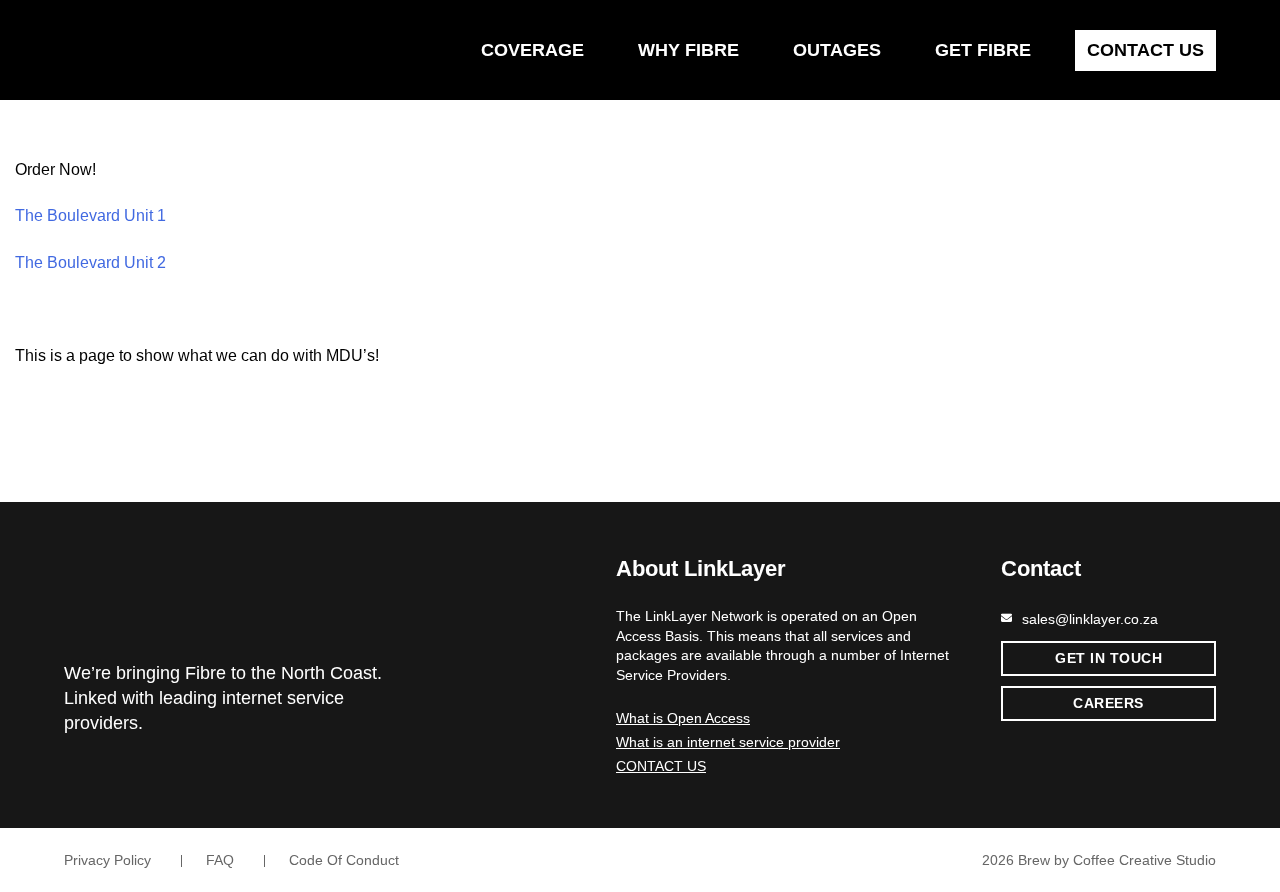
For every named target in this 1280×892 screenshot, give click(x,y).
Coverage (532, 50)
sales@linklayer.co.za (1090, 619)
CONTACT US (661, 766)
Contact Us (1145, 50)
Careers (1108, 703)
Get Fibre (983, 50)
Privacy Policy (107, 860)
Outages (837, 50)
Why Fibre (688, 50)
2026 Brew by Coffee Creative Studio (1097, 860)
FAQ (220, 860)
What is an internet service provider (728, 742)
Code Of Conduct (344, 860)
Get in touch (1108, 658)
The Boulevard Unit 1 (90, 215)
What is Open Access (683, 718)
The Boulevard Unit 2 (90, 262)
